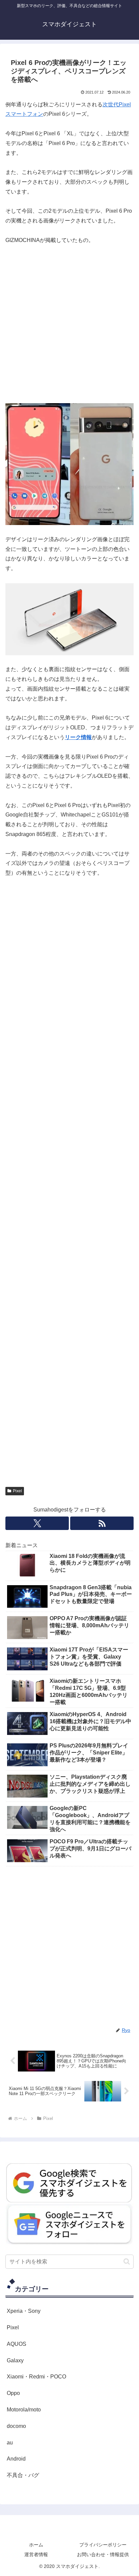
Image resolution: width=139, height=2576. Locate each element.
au (10, 2443)
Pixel (17, 1491)
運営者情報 (36, 2554)
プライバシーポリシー (103, 2545)
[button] (127, 2261)
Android (16, 2459)
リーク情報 (78, 737)
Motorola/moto (24, 2410)
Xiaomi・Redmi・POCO (36, 2377)
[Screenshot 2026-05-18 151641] (69, 2224)
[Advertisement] (69, 324)
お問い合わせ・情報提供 (103, 2554)
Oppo (13, 2393)
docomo (16, 2426)
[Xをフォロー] (37, 1523)
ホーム (36, 2545)
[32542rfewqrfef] (69, 2182)
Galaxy (15, 2360)
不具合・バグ (23, 2475)
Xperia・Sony (24, 2311)
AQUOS (17, 2344)
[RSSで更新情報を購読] (102, 1523)
